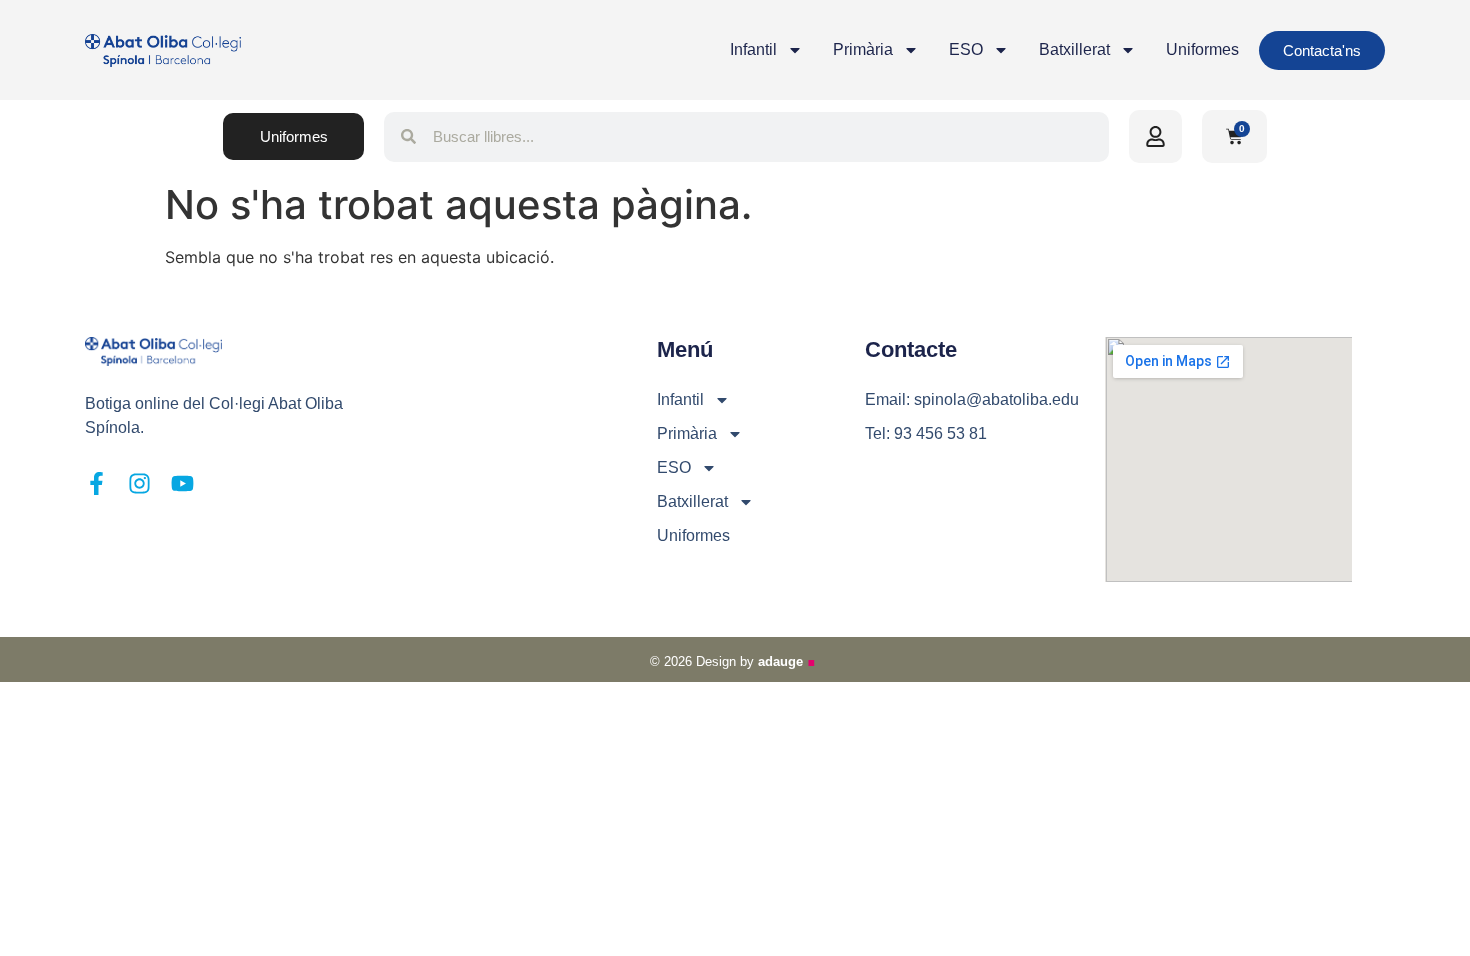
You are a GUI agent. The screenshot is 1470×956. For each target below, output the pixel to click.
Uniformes (1202, 49)
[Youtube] (182, 483)
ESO (966, 49)
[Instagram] (139, 483)
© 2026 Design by (735, 661)
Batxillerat (1074, 49)
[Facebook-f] (96, 483)
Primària (863, 49)
